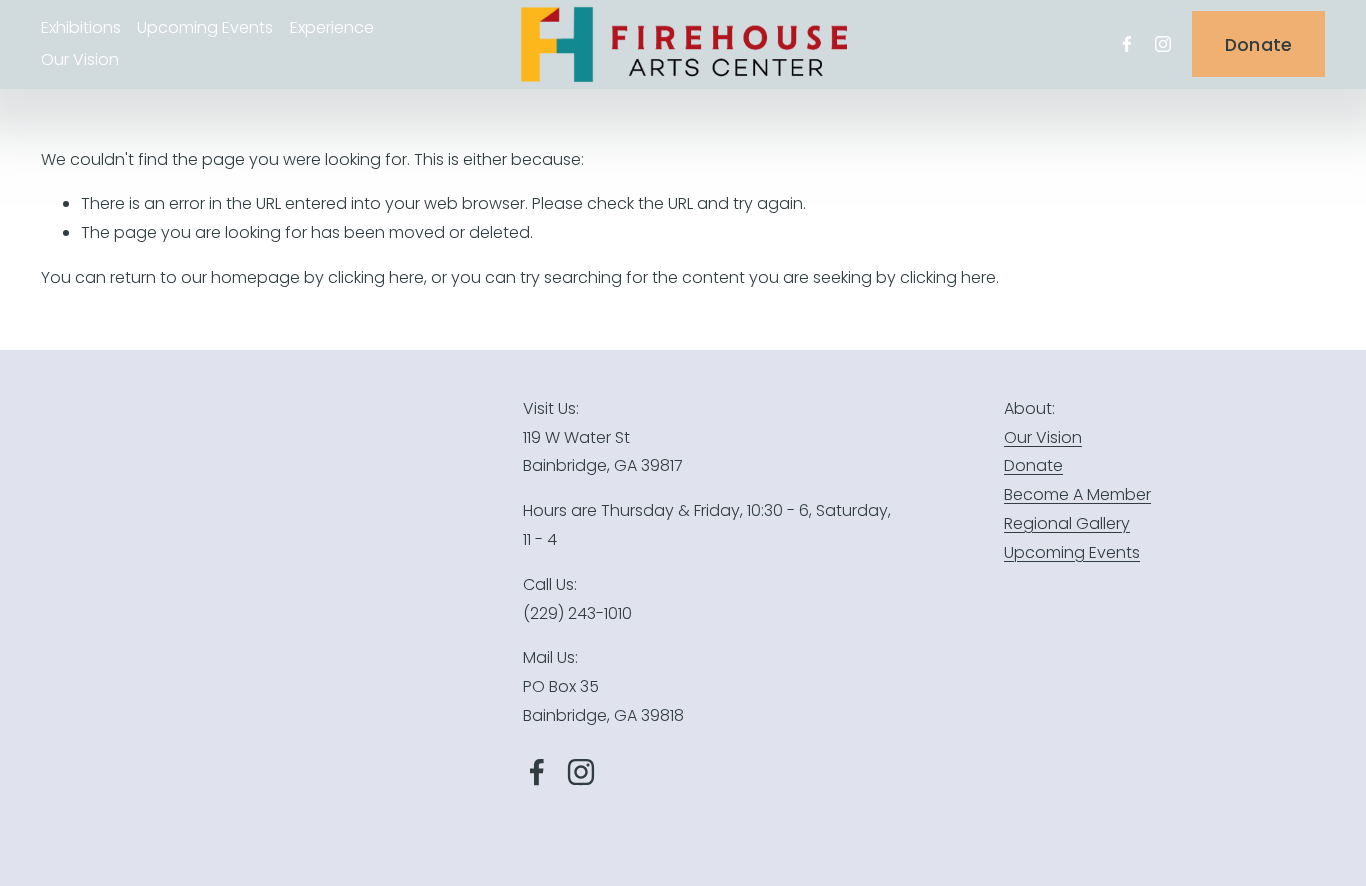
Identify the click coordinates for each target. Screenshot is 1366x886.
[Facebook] (1127, 44)
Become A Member (1077, 494)
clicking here (376, 277)
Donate (1259, 44)
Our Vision (80, 59)
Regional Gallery (1067, 523)
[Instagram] (1163, 44)
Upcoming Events (1072, 552)
